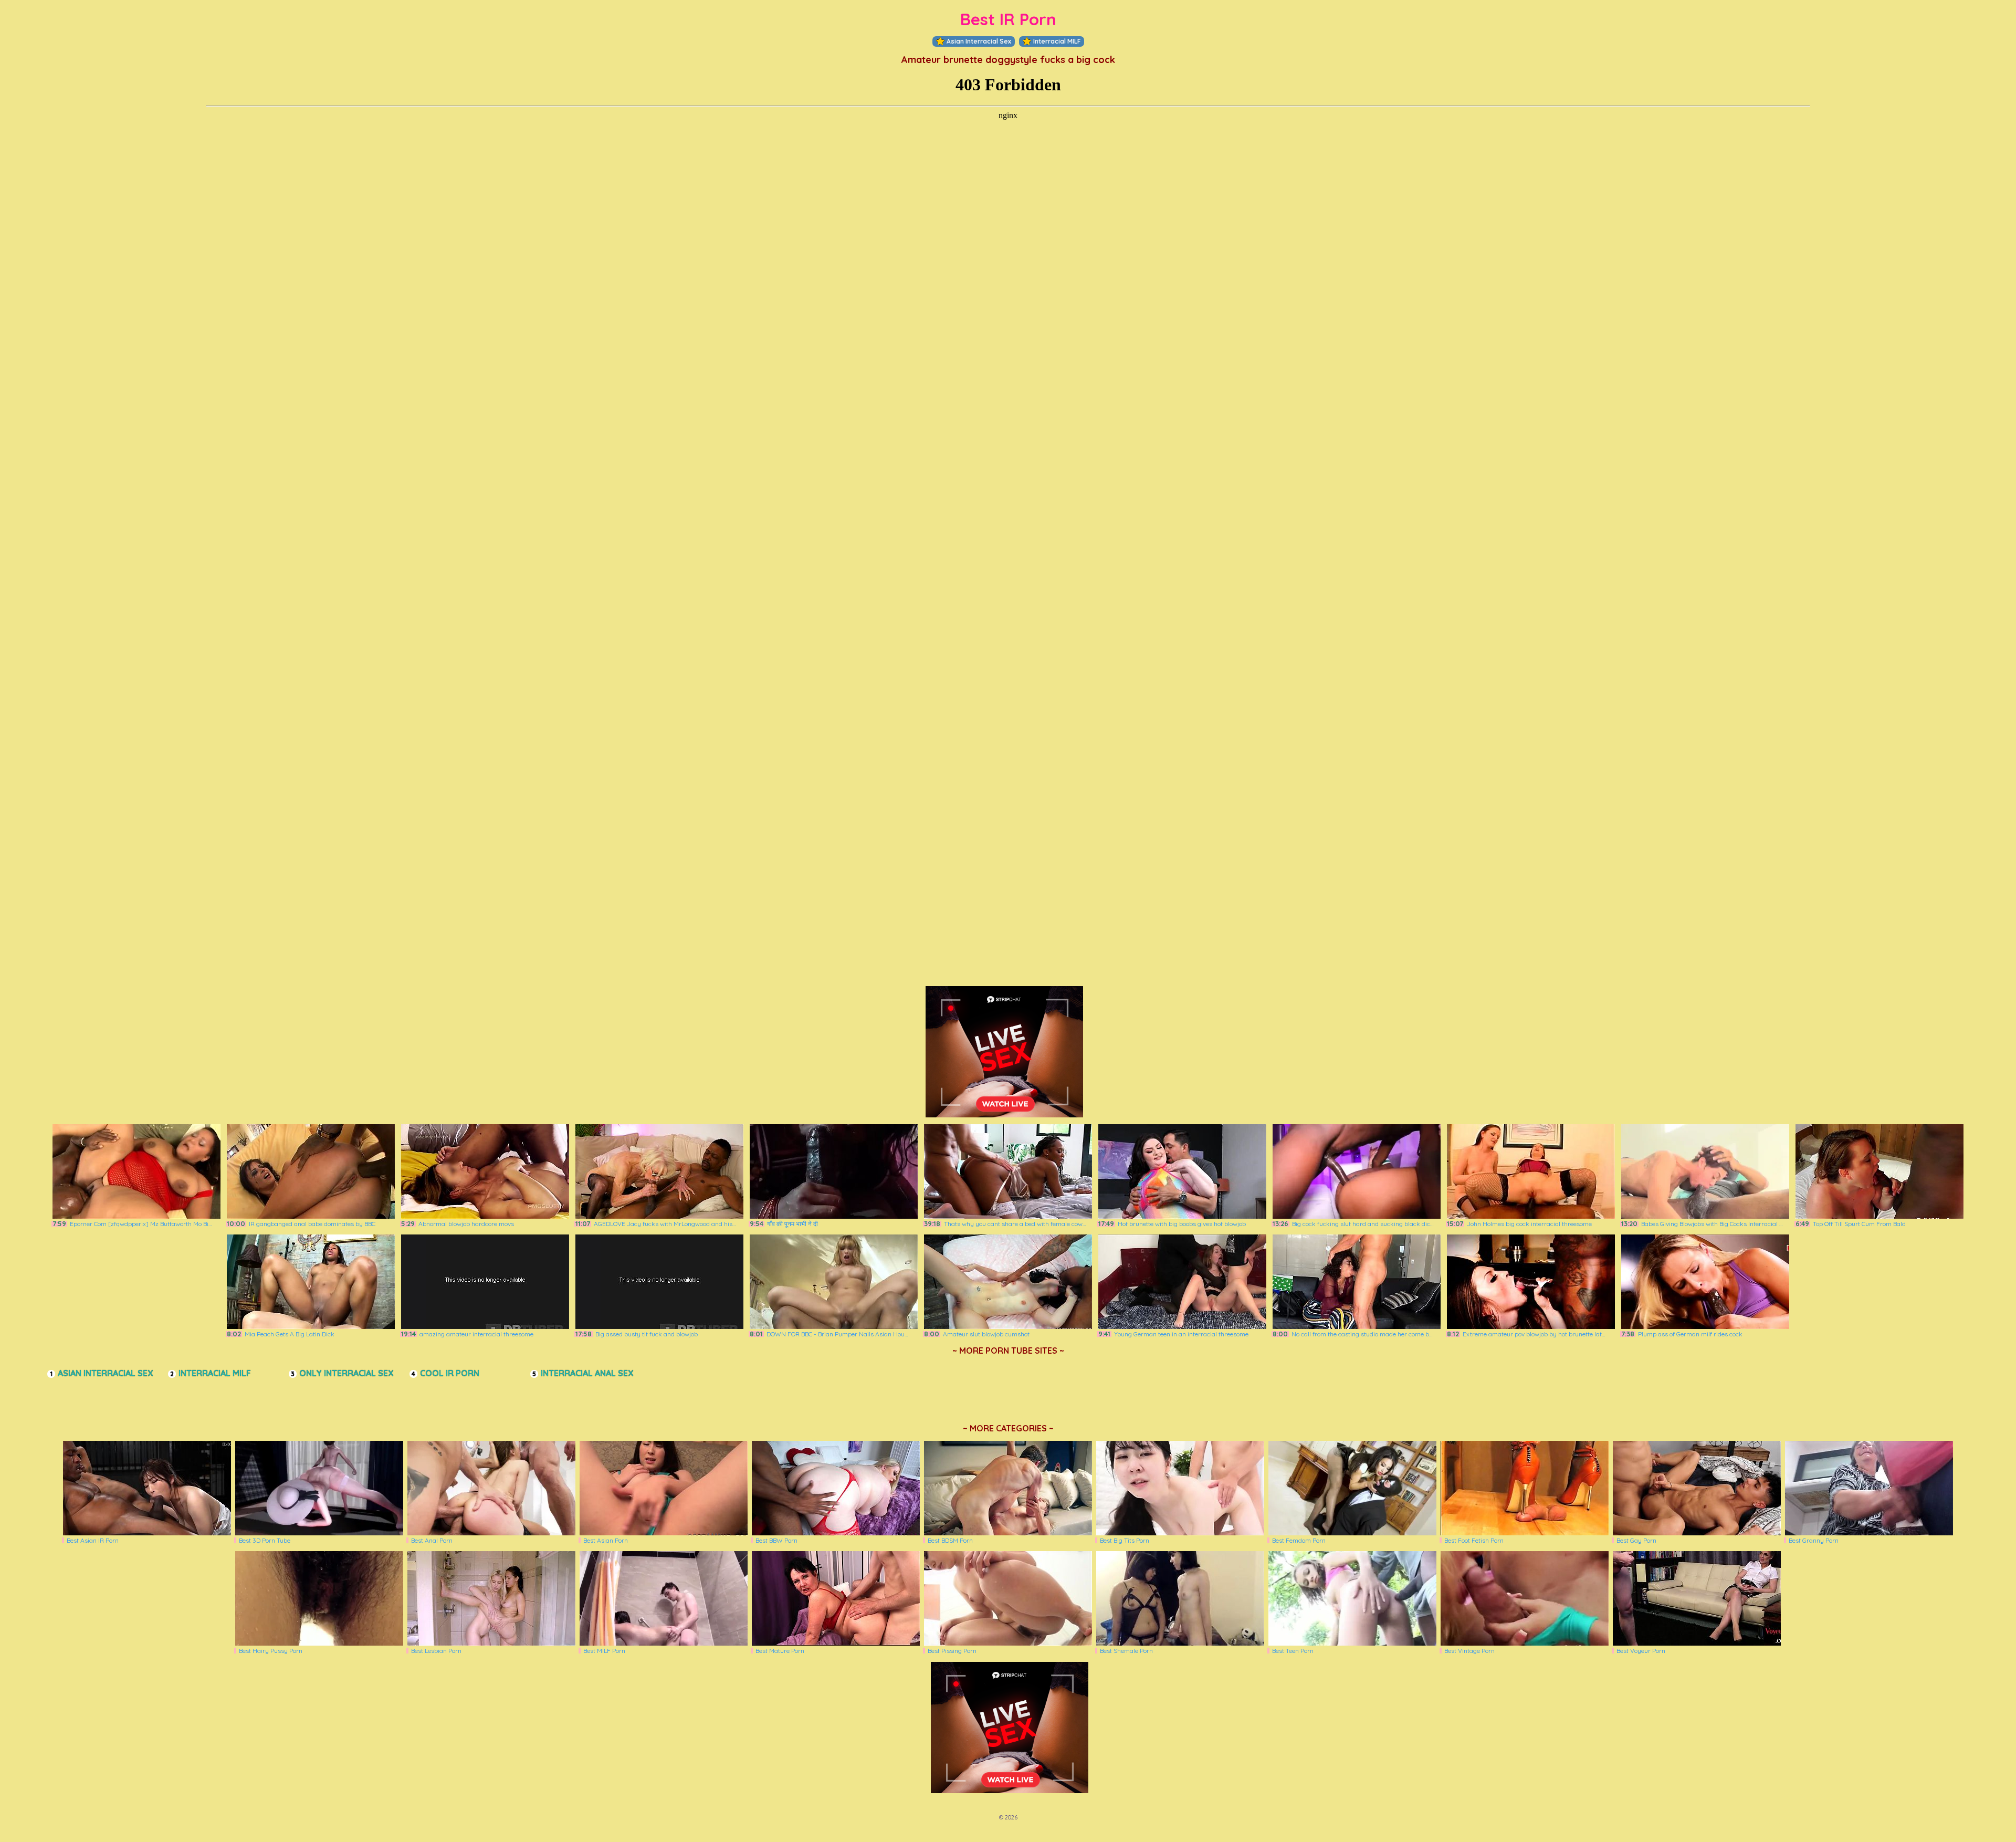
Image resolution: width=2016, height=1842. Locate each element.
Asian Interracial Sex (979, 41)
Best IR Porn (1008, 19)
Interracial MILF (1057, 41)
